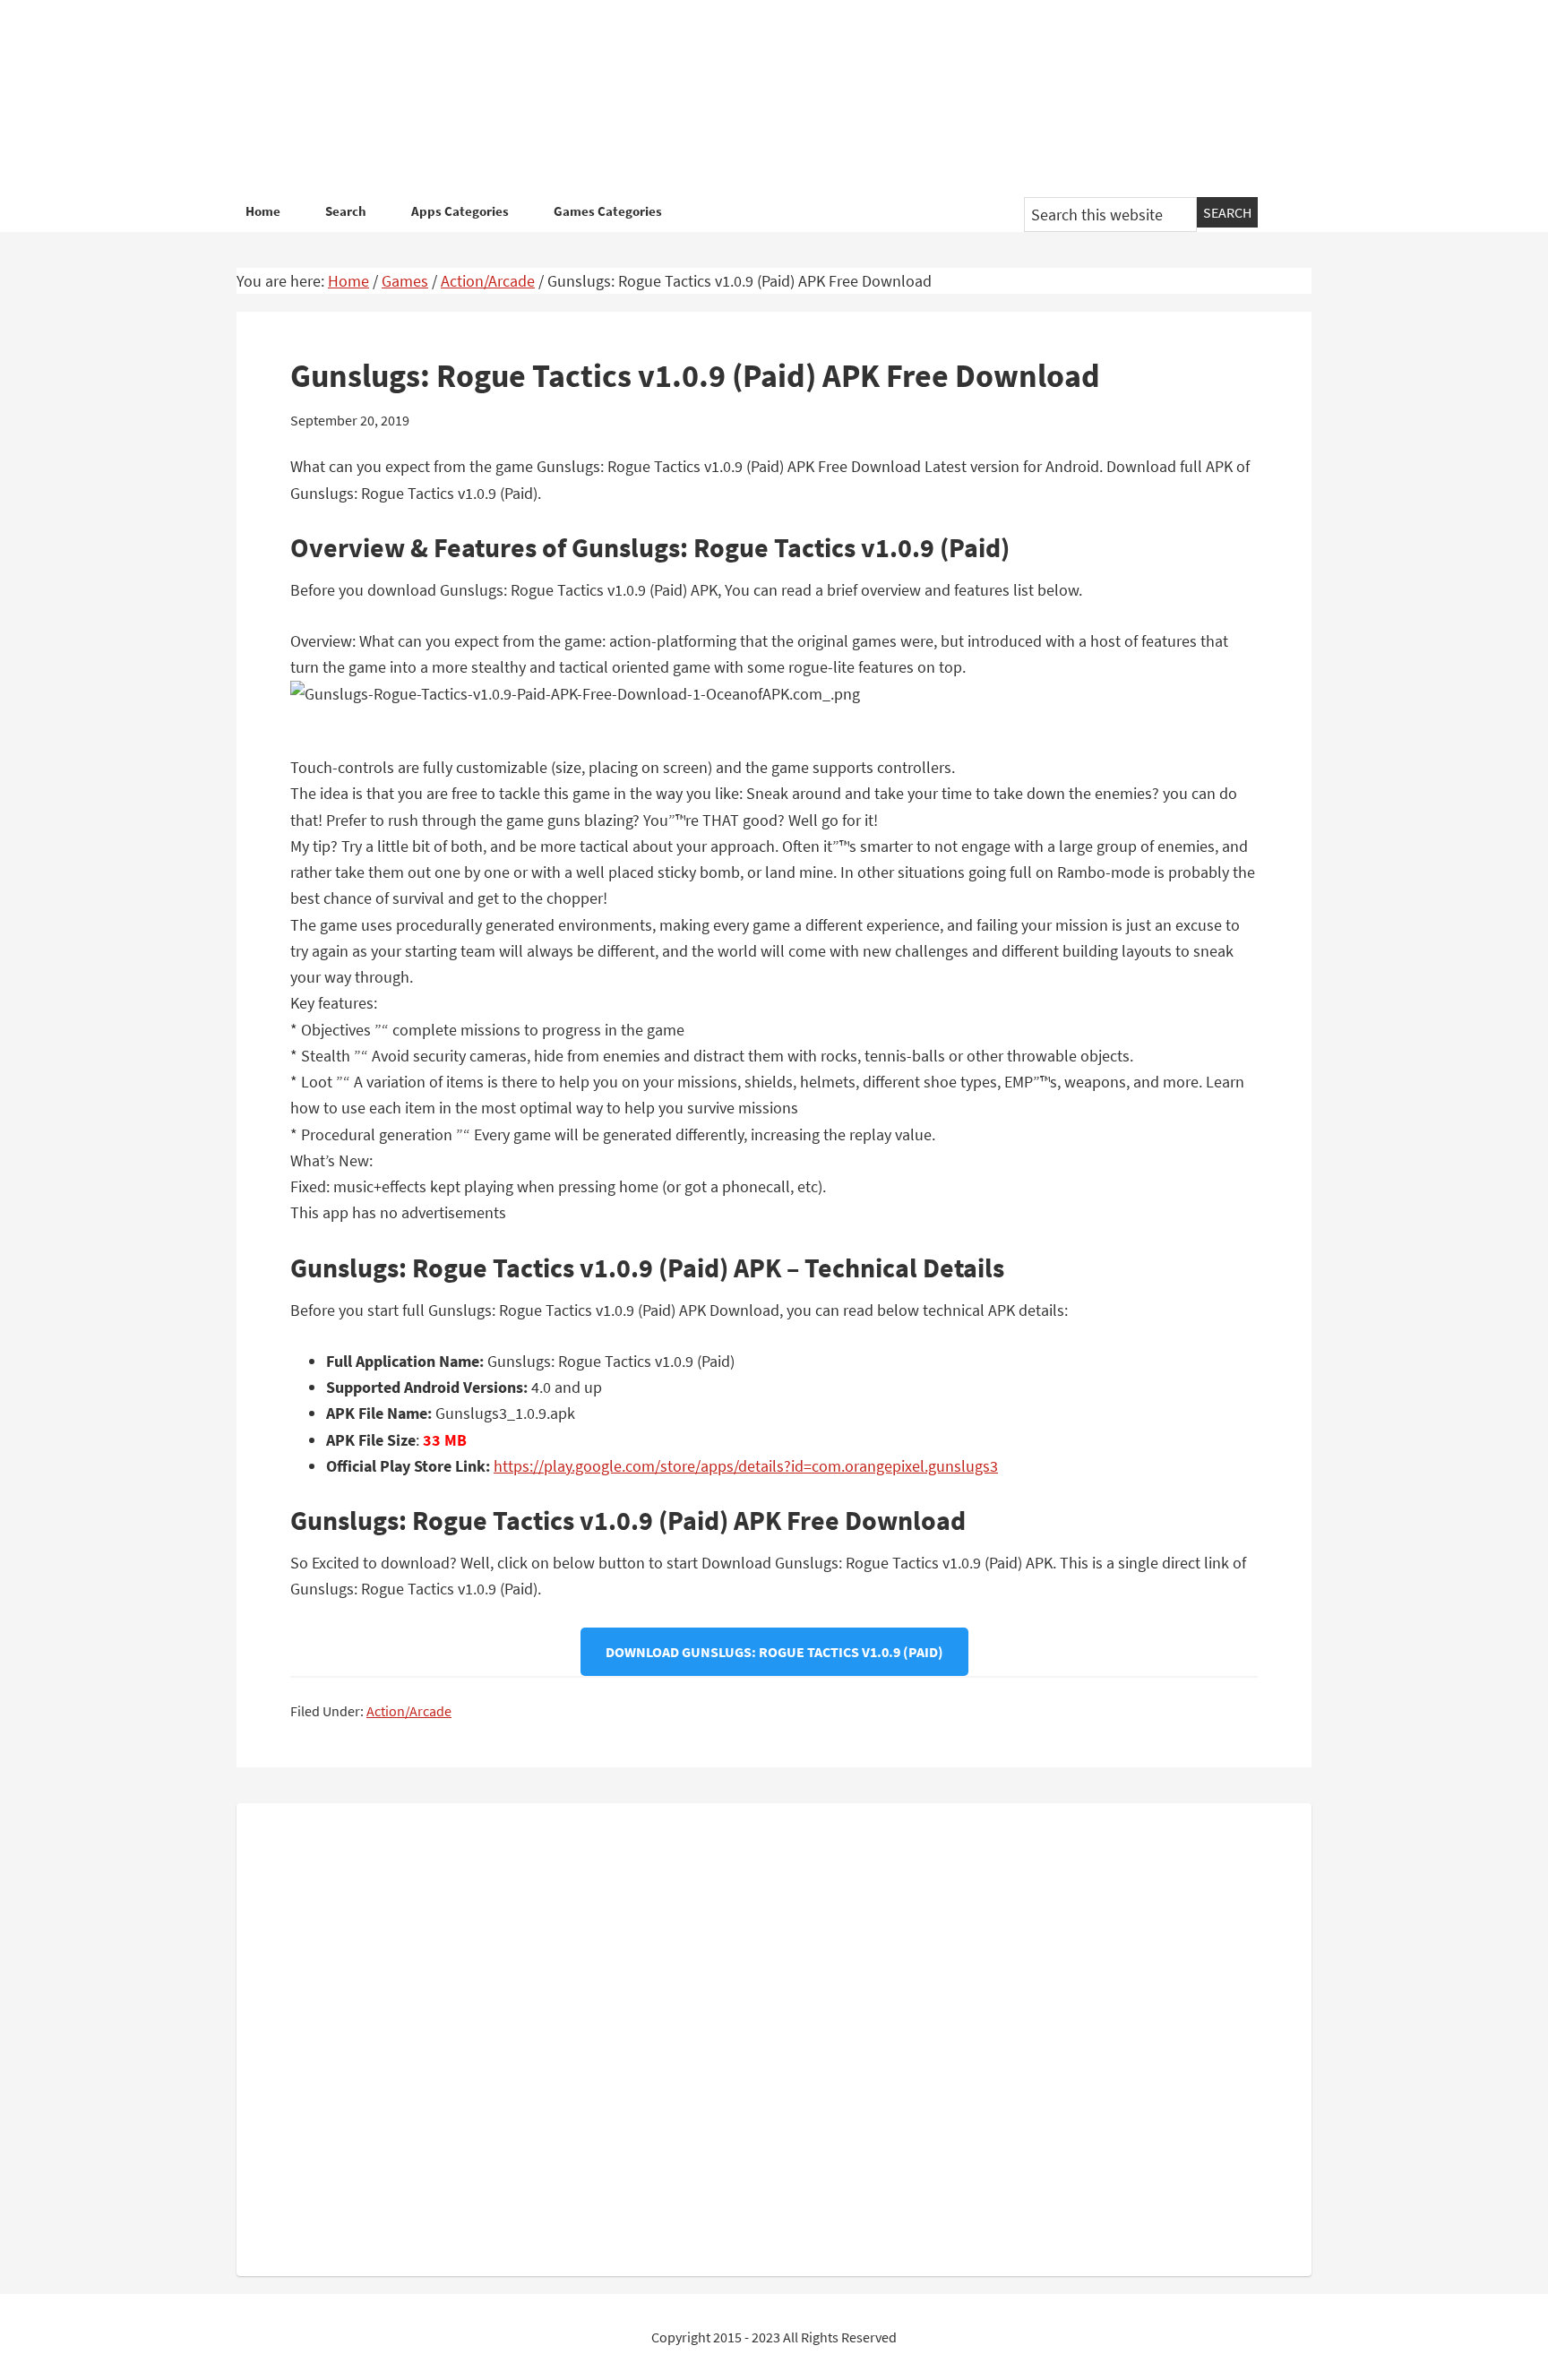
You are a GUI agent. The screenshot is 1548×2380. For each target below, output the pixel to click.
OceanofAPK (747, 99)
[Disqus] (774, 2036)
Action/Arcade (409, 1711)
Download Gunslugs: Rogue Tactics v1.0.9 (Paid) (774, 1652)
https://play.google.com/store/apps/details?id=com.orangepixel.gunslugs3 (746, 1466)
